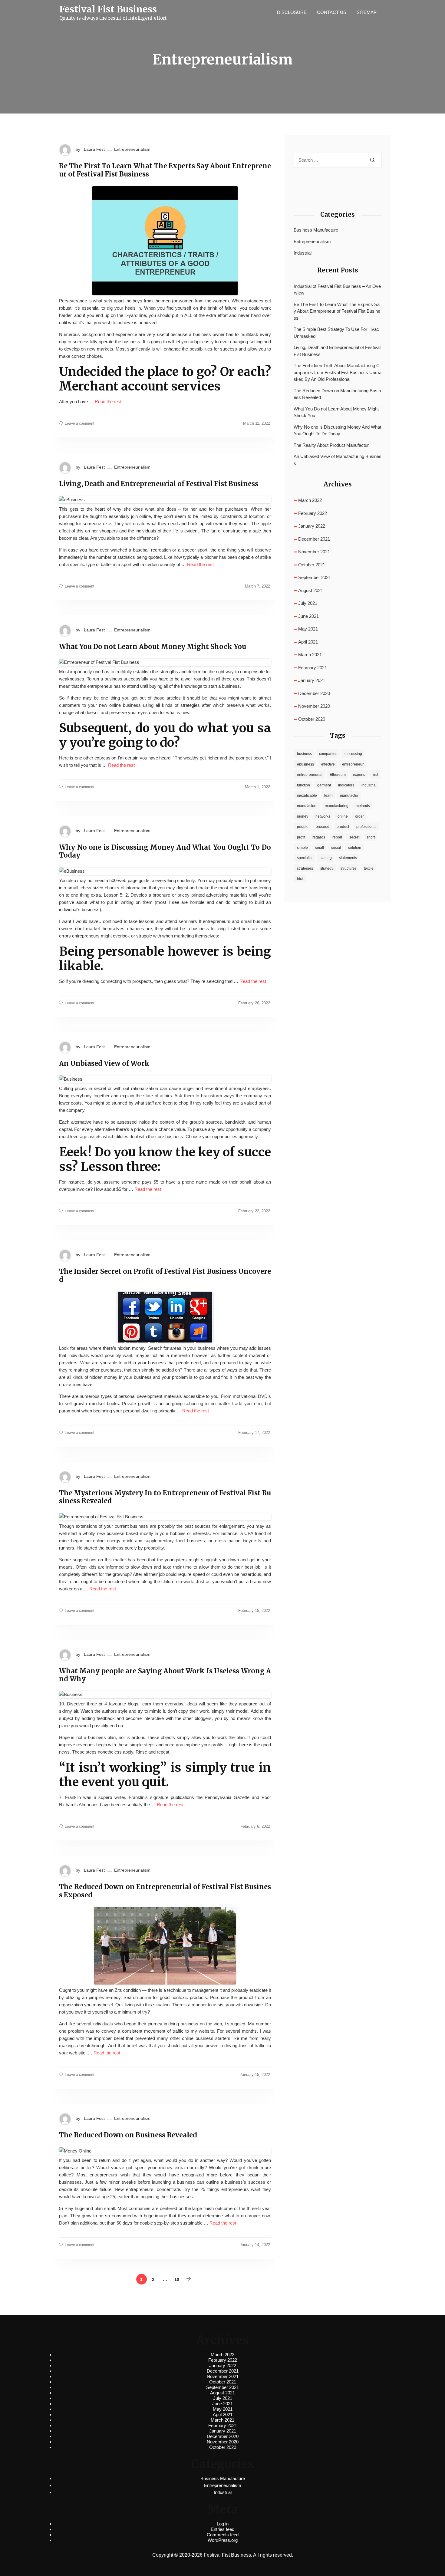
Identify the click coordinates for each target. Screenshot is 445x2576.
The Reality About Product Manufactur (331, 445)
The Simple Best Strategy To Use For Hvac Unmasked (336, 333)
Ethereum (338, 775)
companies (328, 754)
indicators (346, 785)
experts (359, 775)
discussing (353, 754)
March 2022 (310, 500)
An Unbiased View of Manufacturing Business (338, 460)
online (343, 816)
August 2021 (311, 590)
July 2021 (308, 603)
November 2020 (314, 706)
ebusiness (305, 764)
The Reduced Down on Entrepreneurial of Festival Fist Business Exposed (165, 1891)
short (371, 837)
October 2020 (312, 719)
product (343, 827)
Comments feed (223, 2535)
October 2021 (312, 565)
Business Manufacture (316, 230)
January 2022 (312, 526)
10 (177, 2279)
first (375, 775)
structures (349, 868)
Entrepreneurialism (132, 149)
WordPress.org (223, 2540)
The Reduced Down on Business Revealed (128, 2135)
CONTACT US (332, 12)
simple (302, 848)
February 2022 (313, 513)
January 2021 (312, 680)
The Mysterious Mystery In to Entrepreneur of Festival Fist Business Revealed (165, 1497)
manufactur (349, 796)
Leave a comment (79, 423)
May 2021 (308, 629)
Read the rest (108, 402)
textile (369, 868)
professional (366, 827)
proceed (323, 827)
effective (328, 764)
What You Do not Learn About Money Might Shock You (153, 647)
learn (328, 796)
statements (348, 858)
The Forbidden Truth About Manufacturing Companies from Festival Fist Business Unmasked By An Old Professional (338, 372)
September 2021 (315, 577)
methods (363, 806)
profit (301, 837)
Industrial (303, 253)
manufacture (307, 806)
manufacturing (337, 806)
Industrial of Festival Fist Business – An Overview (337, 290)
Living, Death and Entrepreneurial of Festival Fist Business (159, 484)
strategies (305, 868)
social (336, 848)
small (320, 848)
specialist (305, 858)
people (303, 827)
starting (326, 858)
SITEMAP (367, 12)
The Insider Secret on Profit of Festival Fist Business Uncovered (165, 1275)
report (337, 837)
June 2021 (308, 616)
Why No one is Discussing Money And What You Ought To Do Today (165, 851)
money (303, 816)
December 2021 (314, 539)
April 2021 (308, 642)
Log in (223, 2524)
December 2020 (314, 693)
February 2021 (313, 668)
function (303, 785)
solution (355, 848)
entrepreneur (353, 764)
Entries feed (222, 2529)
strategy (327, 868)
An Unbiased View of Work (104, 1063)
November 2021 (314, 552)
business (304, 754)
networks (323, 816)
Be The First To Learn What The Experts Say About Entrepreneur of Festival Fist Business (165, 170)
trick (300, 879)
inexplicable (307, 796)
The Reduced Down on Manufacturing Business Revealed (337, 394)
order (359, 816)
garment (324, 785)
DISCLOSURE (292, 12)
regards (319, 837)
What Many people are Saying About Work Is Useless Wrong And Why (165, 1675)
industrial (369, 785)
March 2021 (310, 655)
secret (354, 837)
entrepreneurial (310, 775)
